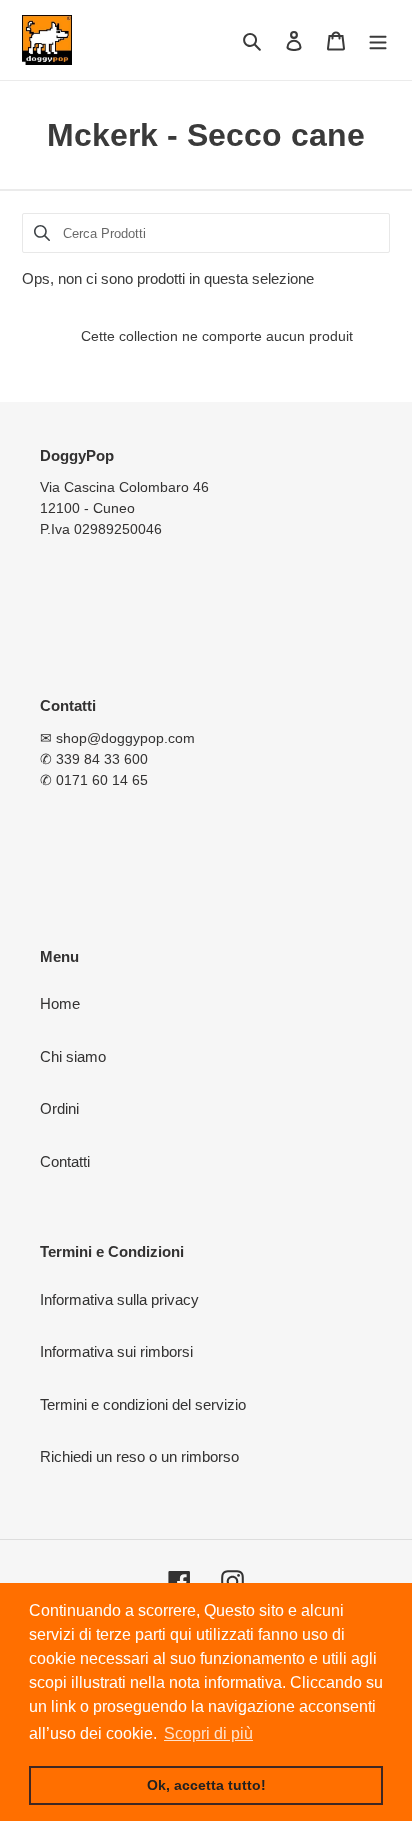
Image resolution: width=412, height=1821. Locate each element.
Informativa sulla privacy (119, 1299)
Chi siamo (73, 1056)
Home (60, 1003)
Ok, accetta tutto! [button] (206, 1785)
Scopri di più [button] (208, 1733)
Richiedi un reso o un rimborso (139, 1456)
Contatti (65, 1161)
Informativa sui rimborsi (116, 1351)
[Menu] (378, 40)
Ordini (59, 1108)
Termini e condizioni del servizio (143, 1404)
